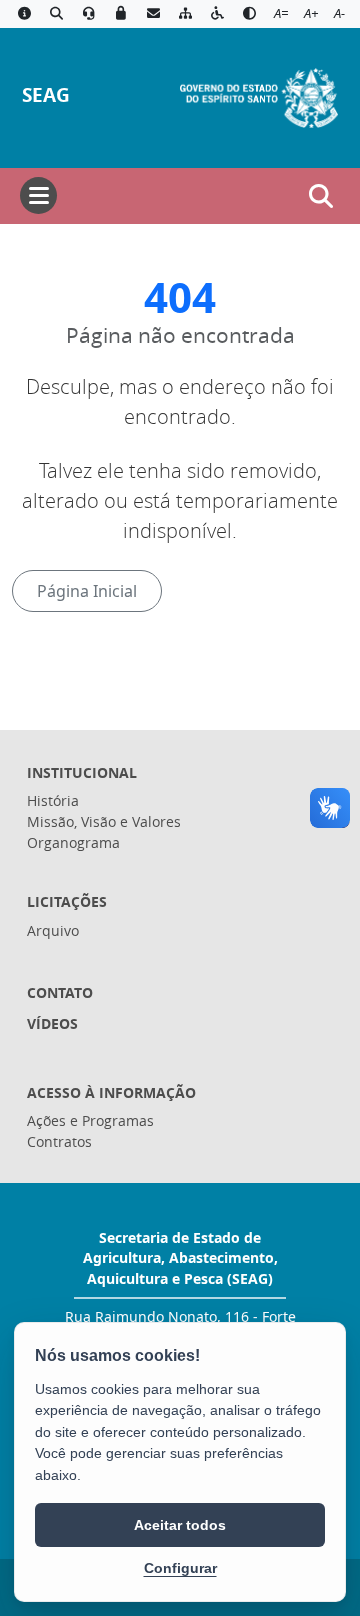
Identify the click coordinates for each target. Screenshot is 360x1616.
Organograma (73, 842)
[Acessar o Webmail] (153, 14)
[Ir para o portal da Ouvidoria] (89, 14)
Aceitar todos (180, 1525)
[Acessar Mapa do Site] (185, 14)
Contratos (59, 1141)
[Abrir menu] (38, 195)
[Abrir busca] (321, 196)
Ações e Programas (90, 1120)
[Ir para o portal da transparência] (56, 14)
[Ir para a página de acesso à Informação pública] (24, 14)
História (53, 800)
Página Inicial (87, 591)
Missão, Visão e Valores (104, 821)
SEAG (46, 94)
